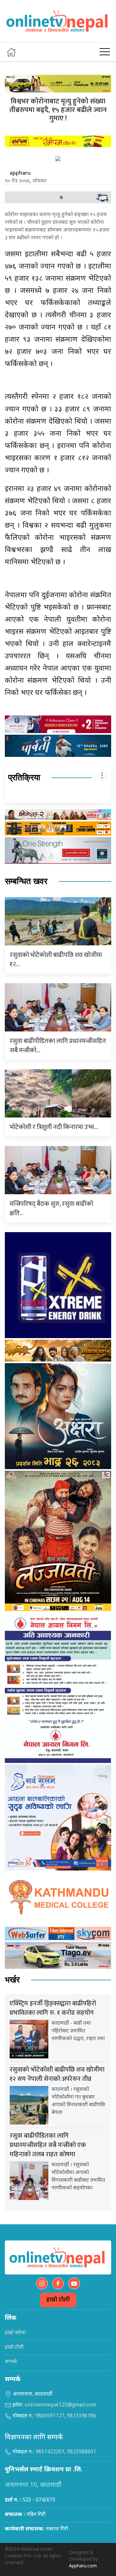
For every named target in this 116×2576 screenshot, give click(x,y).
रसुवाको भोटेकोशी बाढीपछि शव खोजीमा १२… (56, 960)
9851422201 (50, 2452)
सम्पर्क (11, 2362)
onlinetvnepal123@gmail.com (60, 2405)
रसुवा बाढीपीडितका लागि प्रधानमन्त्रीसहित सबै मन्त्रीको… (58, 1046)
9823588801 (82, 2452)
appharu (20, 173)
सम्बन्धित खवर (26, 881)
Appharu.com (83, 2566)
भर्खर (12, 1980)
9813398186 (82, 2416)
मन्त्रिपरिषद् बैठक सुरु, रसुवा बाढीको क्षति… (51, 1209)
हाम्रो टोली (58, 2300)
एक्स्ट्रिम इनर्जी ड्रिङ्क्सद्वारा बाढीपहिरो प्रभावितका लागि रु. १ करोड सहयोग (53, 2008)
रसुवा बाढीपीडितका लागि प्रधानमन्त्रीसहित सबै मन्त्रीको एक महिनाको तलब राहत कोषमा (48, 2145)
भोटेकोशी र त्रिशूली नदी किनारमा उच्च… (54, 1127)
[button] (105, 52)
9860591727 (50, 2416)
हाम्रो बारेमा (15, 2333)
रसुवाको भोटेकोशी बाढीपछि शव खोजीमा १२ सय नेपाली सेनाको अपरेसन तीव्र (57, 2074)
